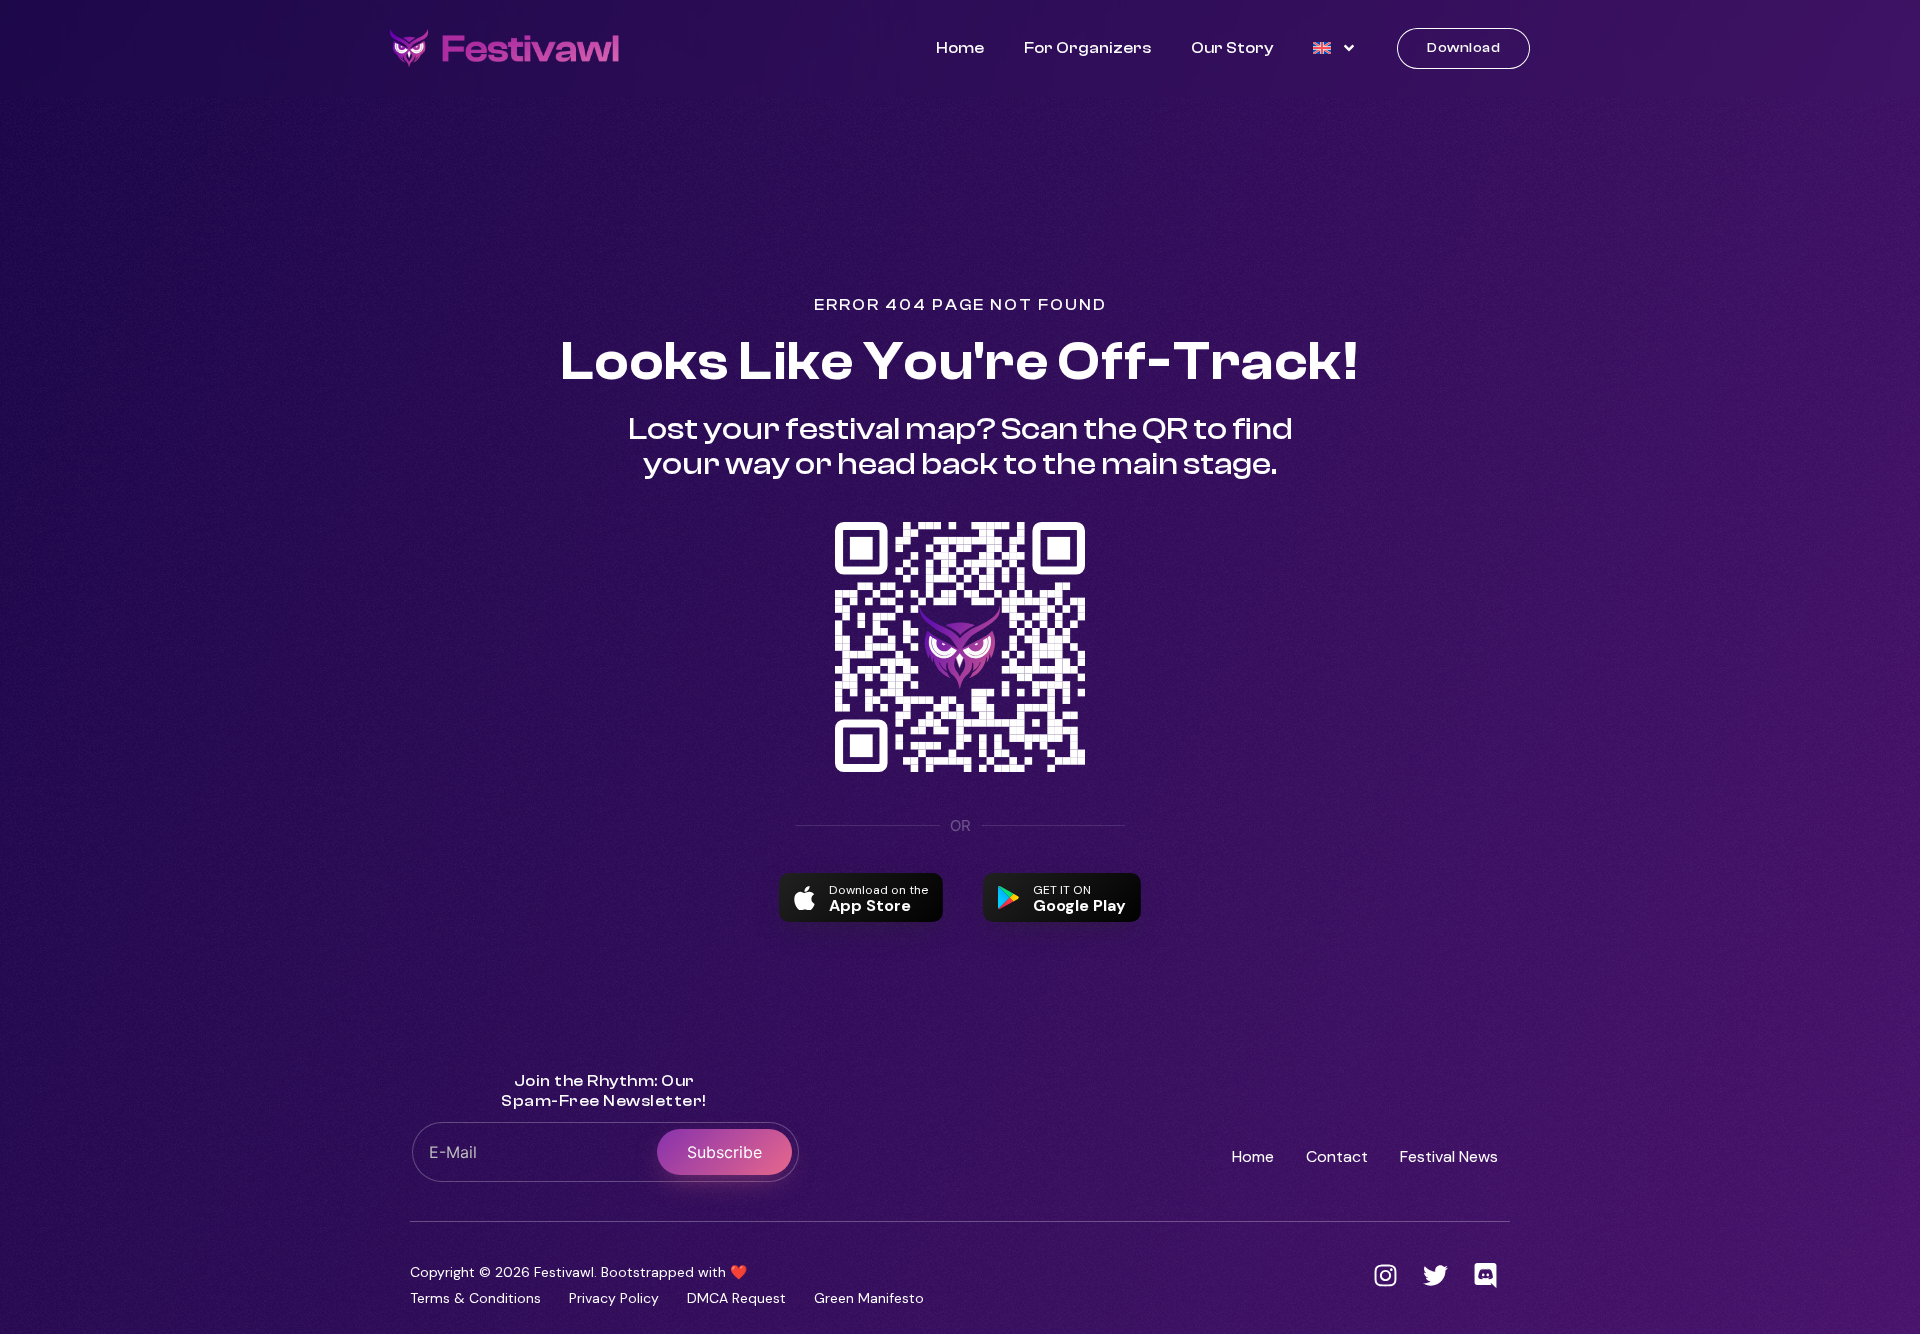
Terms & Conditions (475, 1298)
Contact (1337, 1156)
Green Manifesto (869, 1298)
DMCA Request (736, 1298)
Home (960, 48)
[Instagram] (1385, 1275)
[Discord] (1485, 1275)
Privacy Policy (614, 1298)
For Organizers (1087, 48)
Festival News (1449, 1156)
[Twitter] (1435, 1275)
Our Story (1232, 48)
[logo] (505, 48)
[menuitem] (1335, 48)
